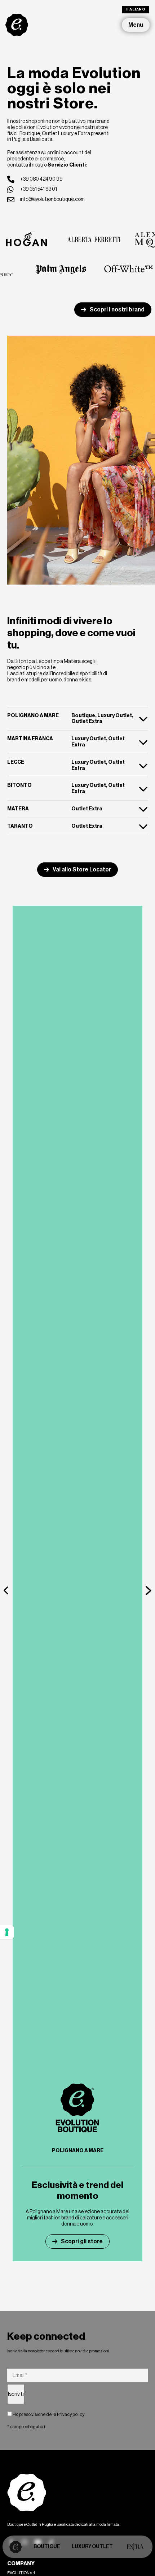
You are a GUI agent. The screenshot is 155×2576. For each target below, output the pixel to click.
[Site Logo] (17, 25)
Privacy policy (71, 2414)
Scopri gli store (82, 2241)
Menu (136, 25)
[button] (6, 1590)
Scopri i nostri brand (117, 309)
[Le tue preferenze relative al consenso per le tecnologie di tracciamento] (7, 1932)
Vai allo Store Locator (82, 869)
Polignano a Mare (78, 2151)
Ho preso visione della (48, 2414)
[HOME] (15, 2547)
